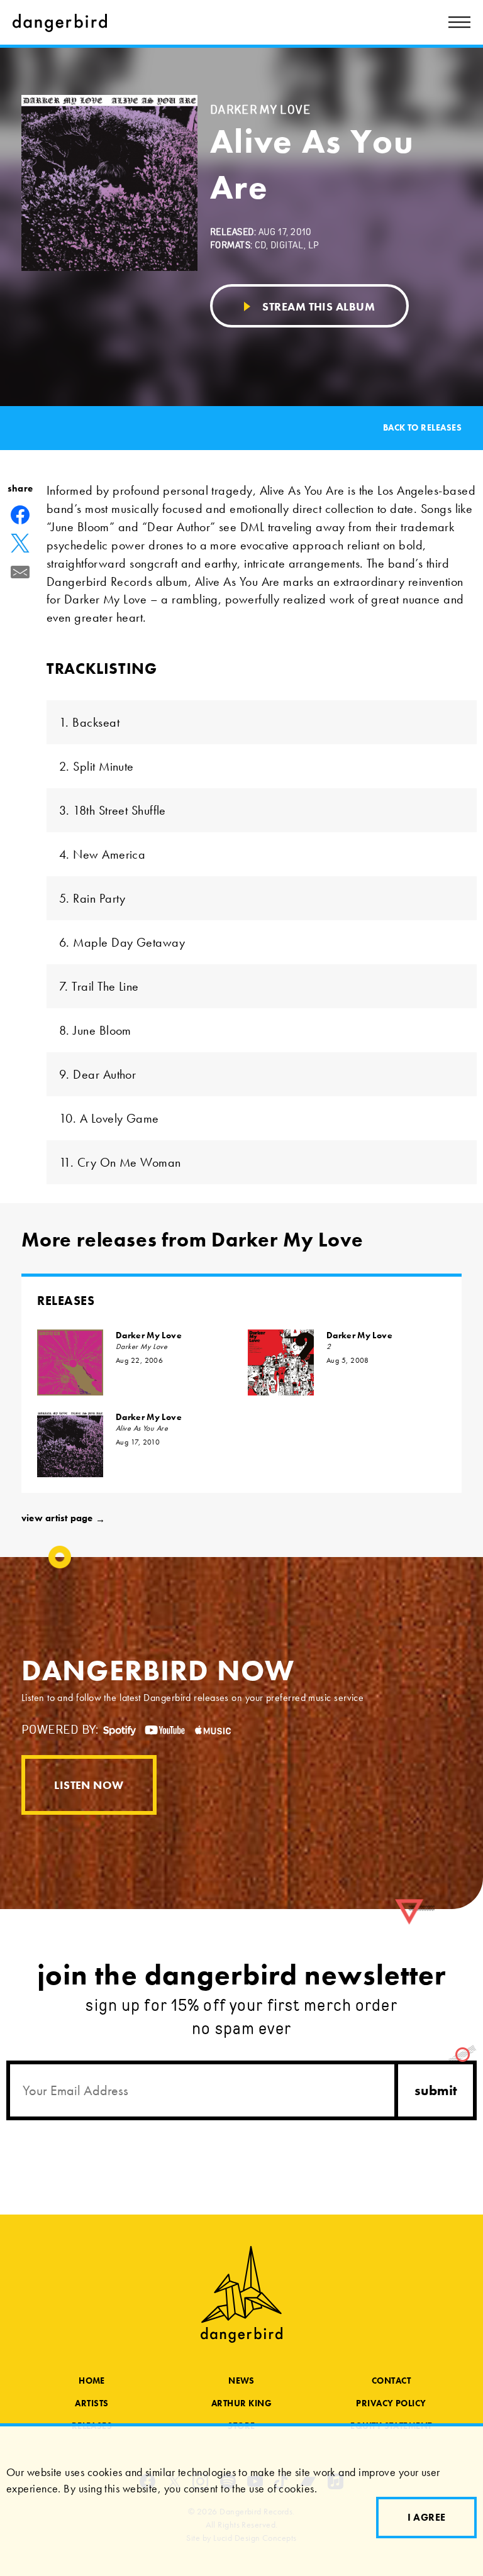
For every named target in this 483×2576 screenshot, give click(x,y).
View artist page (63, 1518)
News (241, 2381)
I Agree (427, 2517)
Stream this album (317, 306)
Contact (391, 2381)
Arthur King (241, 2403)
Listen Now (89, 1785)
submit (436, 2090)
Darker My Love (149, 1335)
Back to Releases (422, 428)
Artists (92, 2403)
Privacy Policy (391, 2403)
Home (92, 2381)
